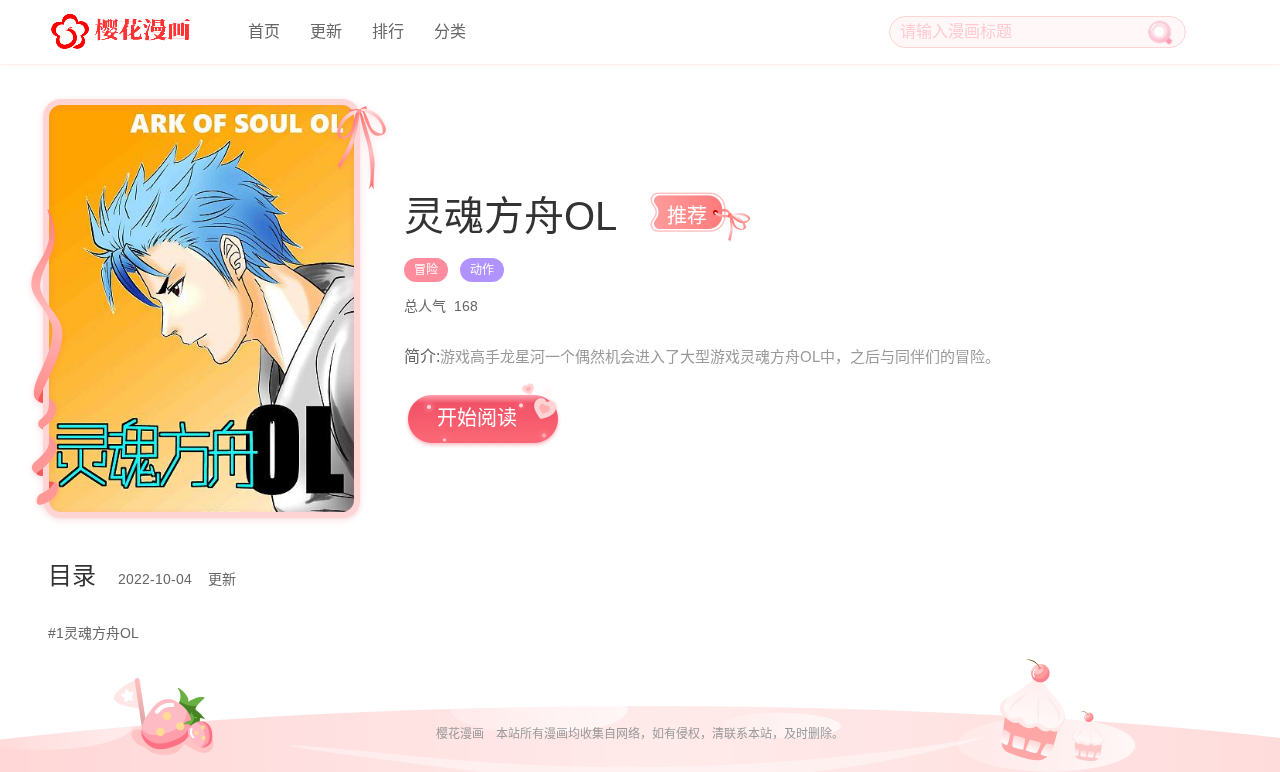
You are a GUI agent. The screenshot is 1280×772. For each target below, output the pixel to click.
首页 (264, 31)
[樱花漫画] (120, 29)
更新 (326, 31)
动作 (482, 270)
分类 (450, 31)
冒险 (426, 270)
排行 (388, 31)
